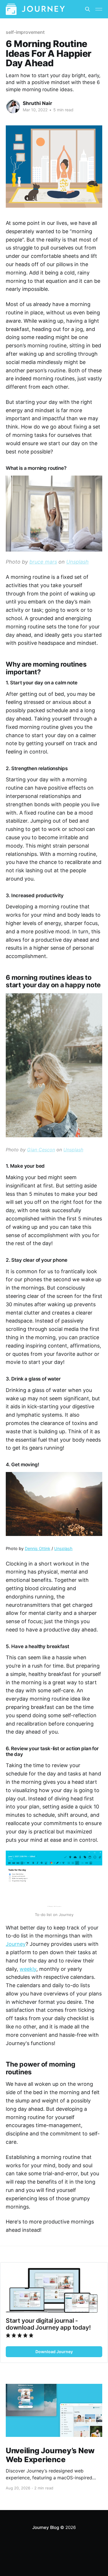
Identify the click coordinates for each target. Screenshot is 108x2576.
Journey (16, 1944)
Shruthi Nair (37, 103)
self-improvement (25, 32)
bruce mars (43, 562)
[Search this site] (88, 9)
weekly (28, 1969)
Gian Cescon (41, 1150)
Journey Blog (46, 2527)
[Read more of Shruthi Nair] (13, 107)
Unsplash (77, 562)
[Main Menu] (99, 9)
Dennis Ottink (38, 1548)
